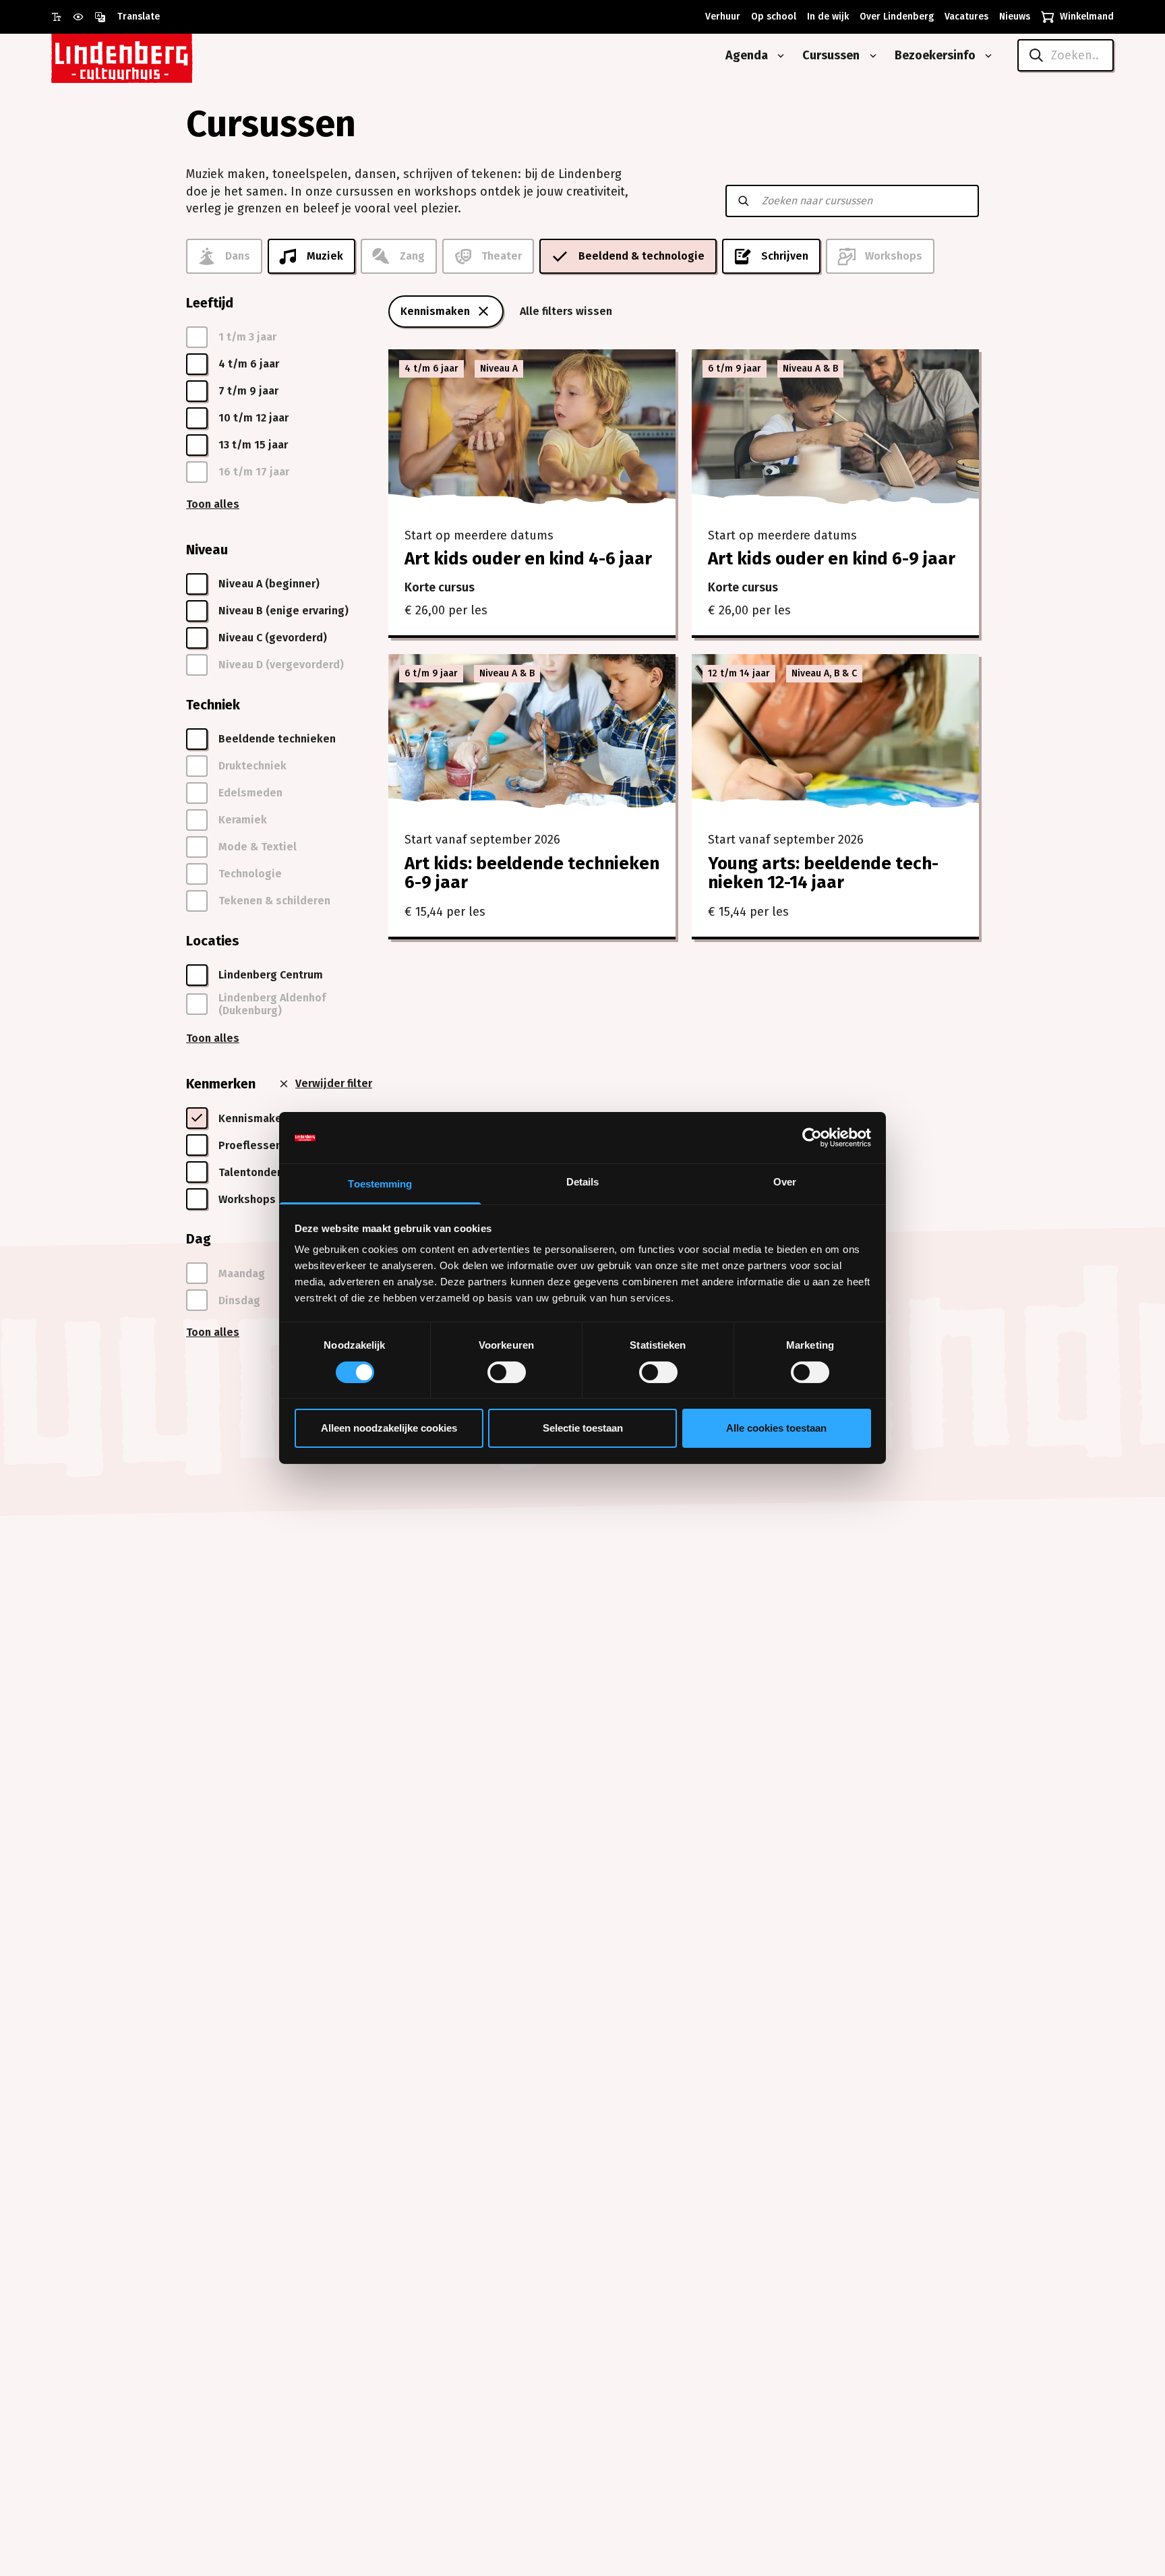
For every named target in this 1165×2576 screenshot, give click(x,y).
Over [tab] (785, 1182)
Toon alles (213, 504)
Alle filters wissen (566, 311)
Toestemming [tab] (380, 1184)
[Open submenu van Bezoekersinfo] (986, 56)
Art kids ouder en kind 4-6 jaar (528, 559)
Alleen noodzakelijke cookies (389, 1429)
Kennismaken (435, 311)
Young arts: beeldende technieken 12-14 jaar (823, 873)
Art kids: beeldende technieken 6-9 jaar (532, 873)
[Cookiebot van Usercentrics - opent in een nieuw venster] (812, 1138)
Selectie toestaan (583, 1429)
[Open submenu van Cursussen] (870, 56)
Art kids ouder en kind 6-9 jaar (832, 559)
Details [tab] (583, 1182)
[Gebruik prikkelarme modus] (84, 17)
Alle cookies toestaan (776, 1429)
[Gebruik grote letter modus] (62, 17)
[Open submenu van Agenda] (778, 56)
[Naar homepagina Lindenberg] (152, 56)
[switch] (507, 1372)
